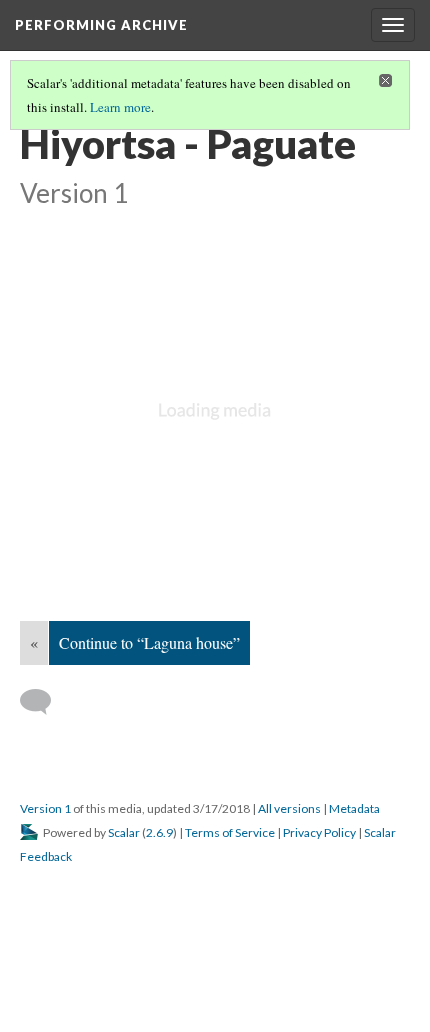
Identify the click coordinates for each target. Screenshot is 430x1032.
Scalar (124, 832)
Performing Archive (101, 25)
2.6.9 (159, 832)
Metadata (354, 808)
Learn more (120, 107)
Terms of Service (230, 832)
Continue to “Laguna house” (149, 642)
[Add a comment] (44, 702)
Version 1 (45, 808)
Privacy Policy (319, 832)
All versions (289, 808)
